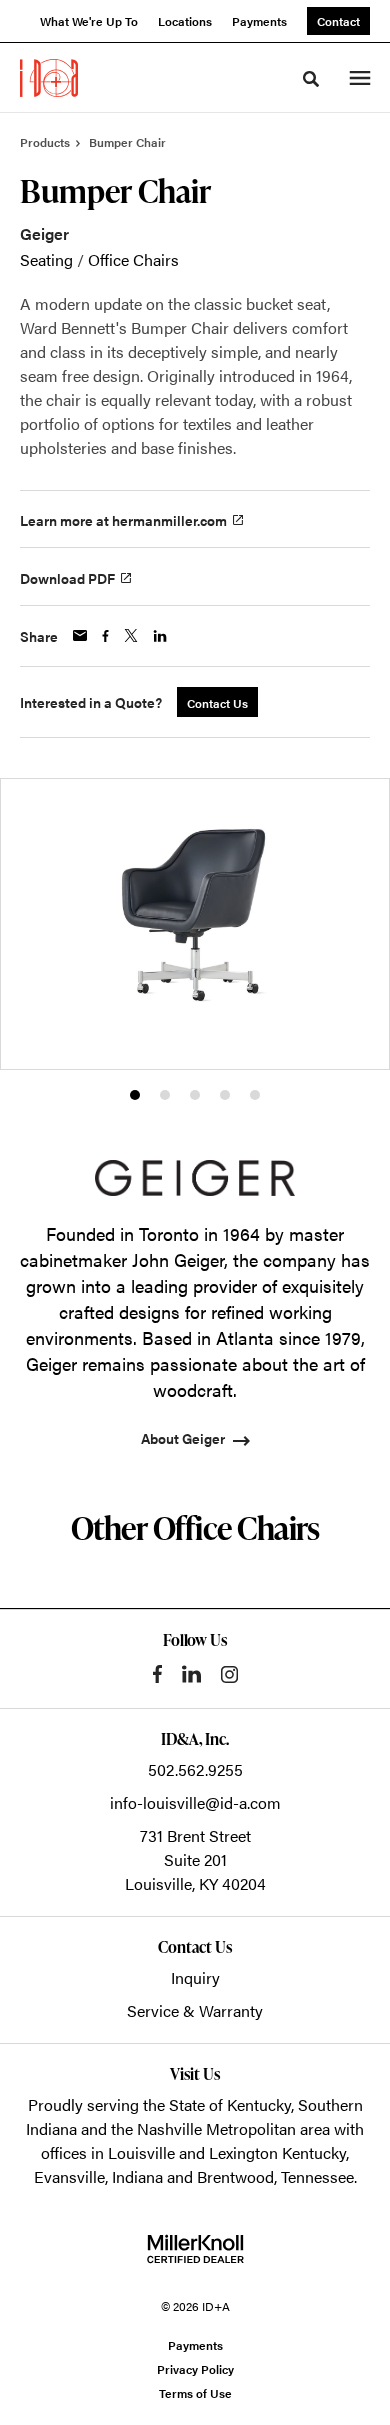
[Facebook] (157, 1674)
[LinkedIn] (191, 1674)
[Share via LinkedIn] (160, 636)
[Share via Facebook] (105, 636)
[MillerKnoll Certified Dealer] (195, 2249)
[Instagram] (229, 1674)
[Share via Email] (80, 635)
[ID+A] (49, 78)
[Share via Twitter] (131, 635)
